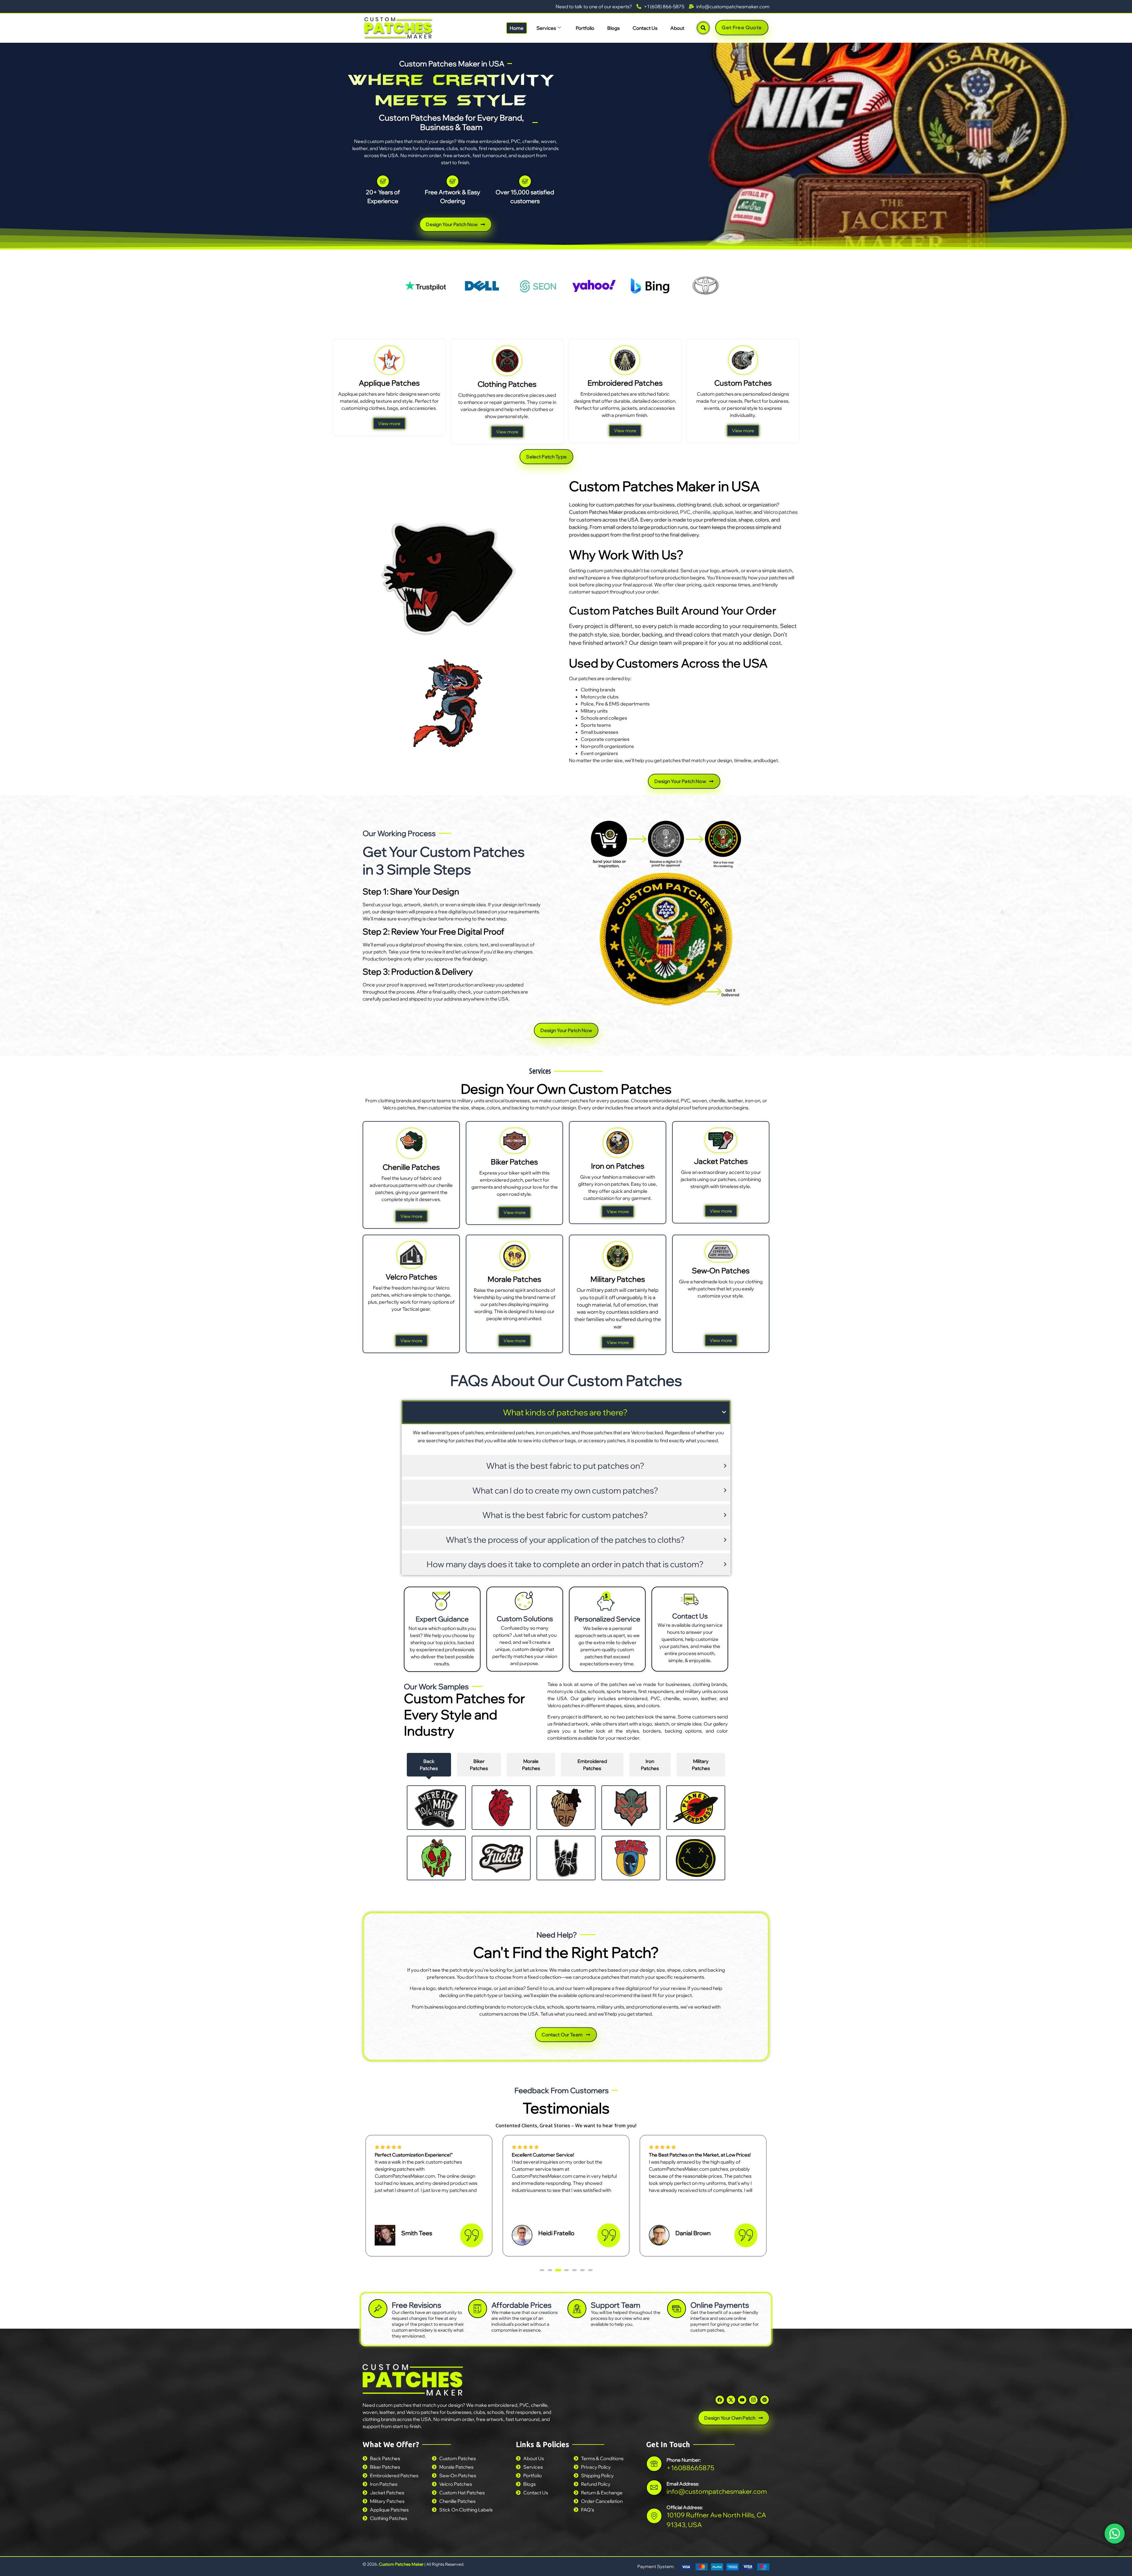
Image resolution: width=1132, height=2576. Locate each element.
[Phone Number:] (654, 2464)
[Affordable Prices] (478, 2309)
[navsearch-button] (703, 28)
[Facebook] (720, 2400)
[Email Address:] (654, 2487)
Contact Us (645, 28)
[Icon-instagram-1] (753, 2400)
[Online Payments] (677, 2309)
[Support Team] (577, 2309)
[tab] (429, 1765)
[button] (542, 2270)
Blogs (613, 28)
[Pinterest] (765, 2400)
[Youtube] (742, 2400)
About (677, 28)
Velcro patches (780, 512)
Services (546, 28)
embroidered (663, 512)
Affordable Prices (521, 2305)
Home (517, 28)
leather (743, 512)
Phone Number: (684, 2460)
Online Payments (720, 2305)
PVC (685, 512)
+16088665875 (690, 2468)
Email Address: (683, 2483)
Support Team (616, 2305)
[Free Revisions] (378, 2309)
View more (389, 423)
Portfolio (585, 28)
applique (723, 512)
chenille (701, 512)
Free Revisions (417, 2305)
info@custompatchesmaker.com (717, 2491)
